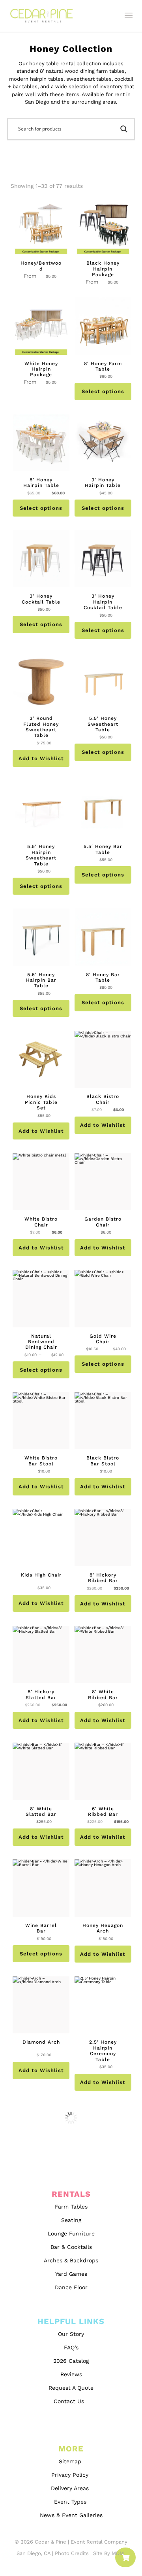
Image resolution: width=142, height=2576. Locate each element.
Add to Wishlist (41, 758)
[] (125, 2565)
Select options (103, 391)
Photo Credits (72, 2553)
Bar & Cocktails (71, 2247)
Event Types (70, 2502)
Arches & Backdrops (71, 2260)
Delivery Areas (70, 2488)
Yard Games (71, 2274)
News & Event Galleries (71, 2515)
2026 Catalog (71, 2361)
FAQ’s (71, 2347)
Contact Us (69, 2401)
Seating (71, 2220)
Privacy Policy (70, 2475)
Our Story (71, 2334)
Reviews (71, 2374)
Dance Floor (71, 2287)
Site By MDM (109, 2553)
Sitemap (70, 2461)
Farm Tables (71, 2207)
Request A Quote (71, 2388)
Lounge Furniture (71, 2233)
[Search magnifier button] (124, 129)
